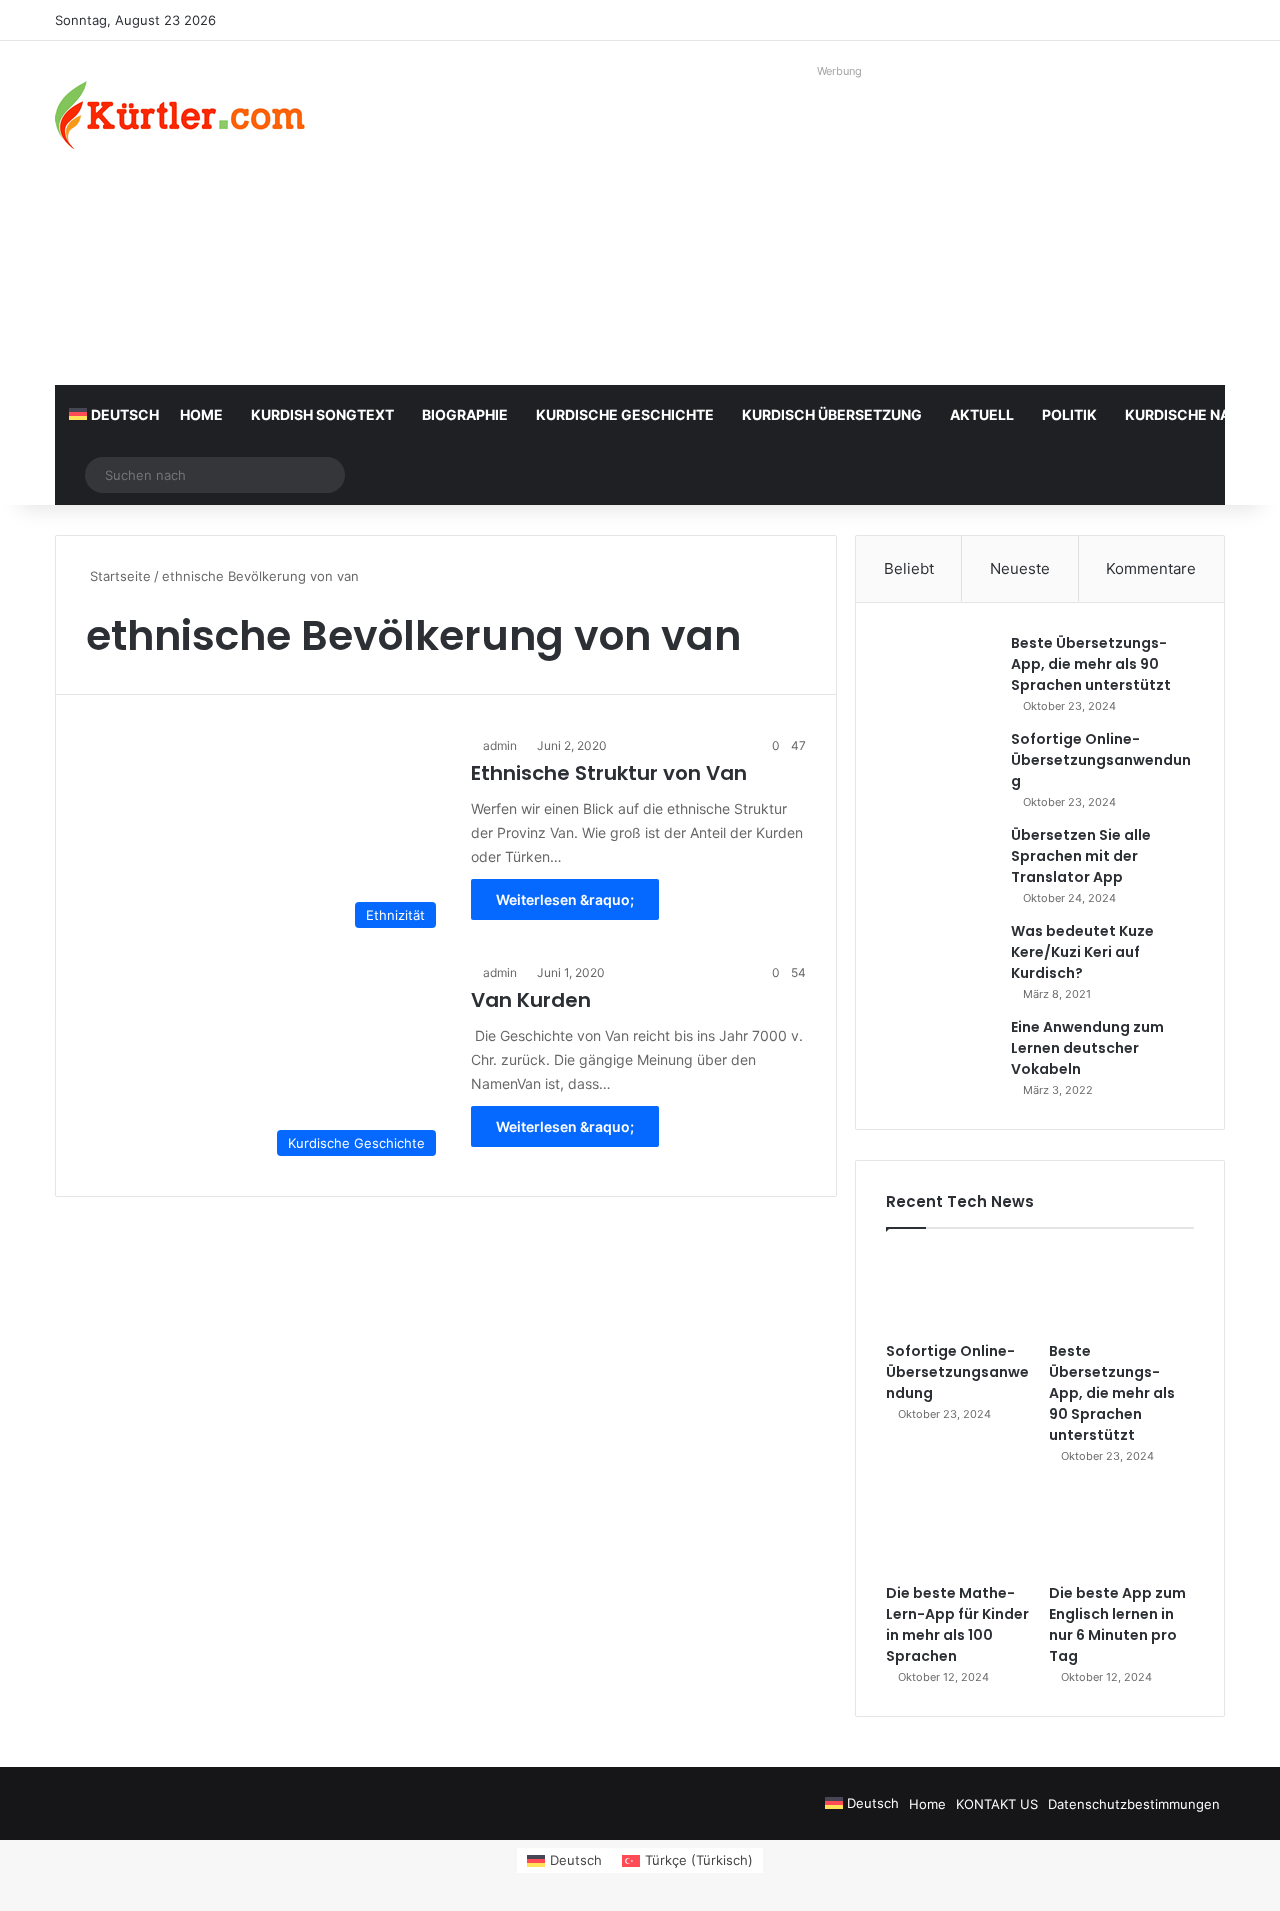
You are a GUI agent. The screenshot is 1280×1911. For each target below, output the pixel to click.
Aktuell (982, 414)
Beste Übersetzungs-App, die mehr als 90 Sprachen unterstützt (1091, 664)
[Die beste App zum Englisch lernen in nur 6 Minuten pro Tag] (1121, 1533)
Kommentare (1151, 568)
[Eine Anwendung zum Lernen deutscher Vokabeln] (941, 1054)
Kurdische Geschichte (625, 414)
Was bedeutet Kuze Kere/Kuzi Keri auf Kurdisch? (1082, 952)
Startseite (118, 576)
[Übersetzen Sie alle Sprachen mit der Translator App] (941, 862)
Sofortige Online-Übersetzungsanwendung (1101, 760)
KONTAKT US (997, 1804)
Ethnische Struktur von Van (609, 773)
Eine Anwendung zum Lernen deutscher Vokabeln (1087, 1048)
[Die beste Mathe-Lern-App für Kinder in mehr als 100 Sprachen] (958, 1533)
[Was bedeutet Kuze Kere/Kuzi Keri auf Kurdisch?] (941, 958)
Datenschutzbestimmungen (1134, 1804)
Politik (1069, 414)
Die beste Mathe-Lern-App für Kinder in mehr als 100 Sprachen (957, 1624)
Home (201, 414)
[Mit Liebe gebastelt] (180, 115)
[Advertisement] (840, 225)
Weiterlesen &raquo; (565, 899)
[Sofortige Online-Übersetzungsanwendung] (941, 766)
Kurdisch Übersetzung (832, 414)
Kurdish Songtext (322, 414)
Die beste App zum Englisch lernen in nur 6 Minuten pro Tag (1117, 1624)
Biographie (465, 414)
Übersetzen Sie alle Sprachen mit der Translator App (1081, 856)
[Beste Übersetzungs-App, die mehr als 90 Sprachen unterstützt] (941, 670)
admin (500, 745)
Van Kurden (531, 1000)
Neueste (1020, 568)
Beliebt (909, 568)
